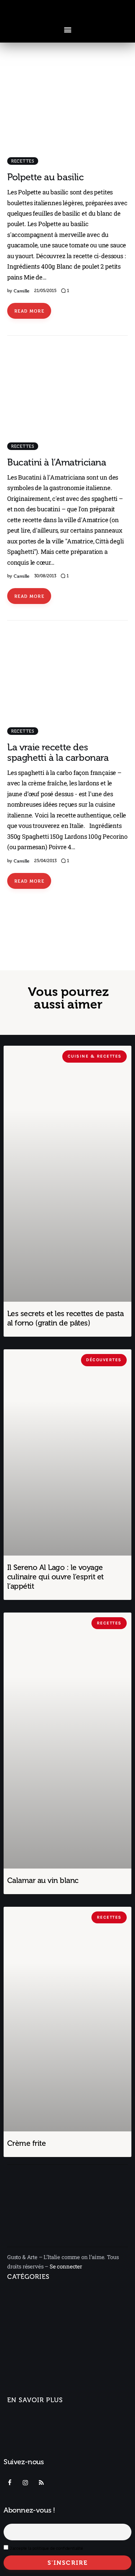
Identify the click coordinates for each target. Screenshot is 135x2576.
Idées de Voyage (33, 2311)
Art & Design (23, 2337)
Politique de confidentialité (43, 2453)
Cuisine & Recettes (31, 2379)
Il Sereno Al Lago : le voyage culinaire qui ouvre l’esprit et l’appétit (55, 1577)
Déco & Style (28, 2366)
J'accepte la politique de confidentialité (46, 2548)
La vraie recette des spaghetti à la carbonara (58, 753)
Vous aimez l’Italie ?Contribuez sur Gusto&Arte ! (44, 2436)
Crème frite (26, 2143)
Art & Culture (28, 2353)
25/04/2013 (45, 861)
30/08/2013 (45, 576)
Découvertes (24, 2392)
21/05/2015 (45, 291)
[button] (67, 29)
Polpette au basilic (46, 177)
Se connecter (66, 2266)
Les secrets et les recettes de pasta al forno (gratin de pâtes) (65, 1318)
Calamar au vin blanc (43, 1880)
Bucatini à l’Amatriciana (57, 462)
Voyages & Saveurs (32, 2295)
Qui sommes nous (31, 2418)
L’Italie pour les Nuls (37, 2324)
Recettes (23, 161)
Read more (29, 311)
